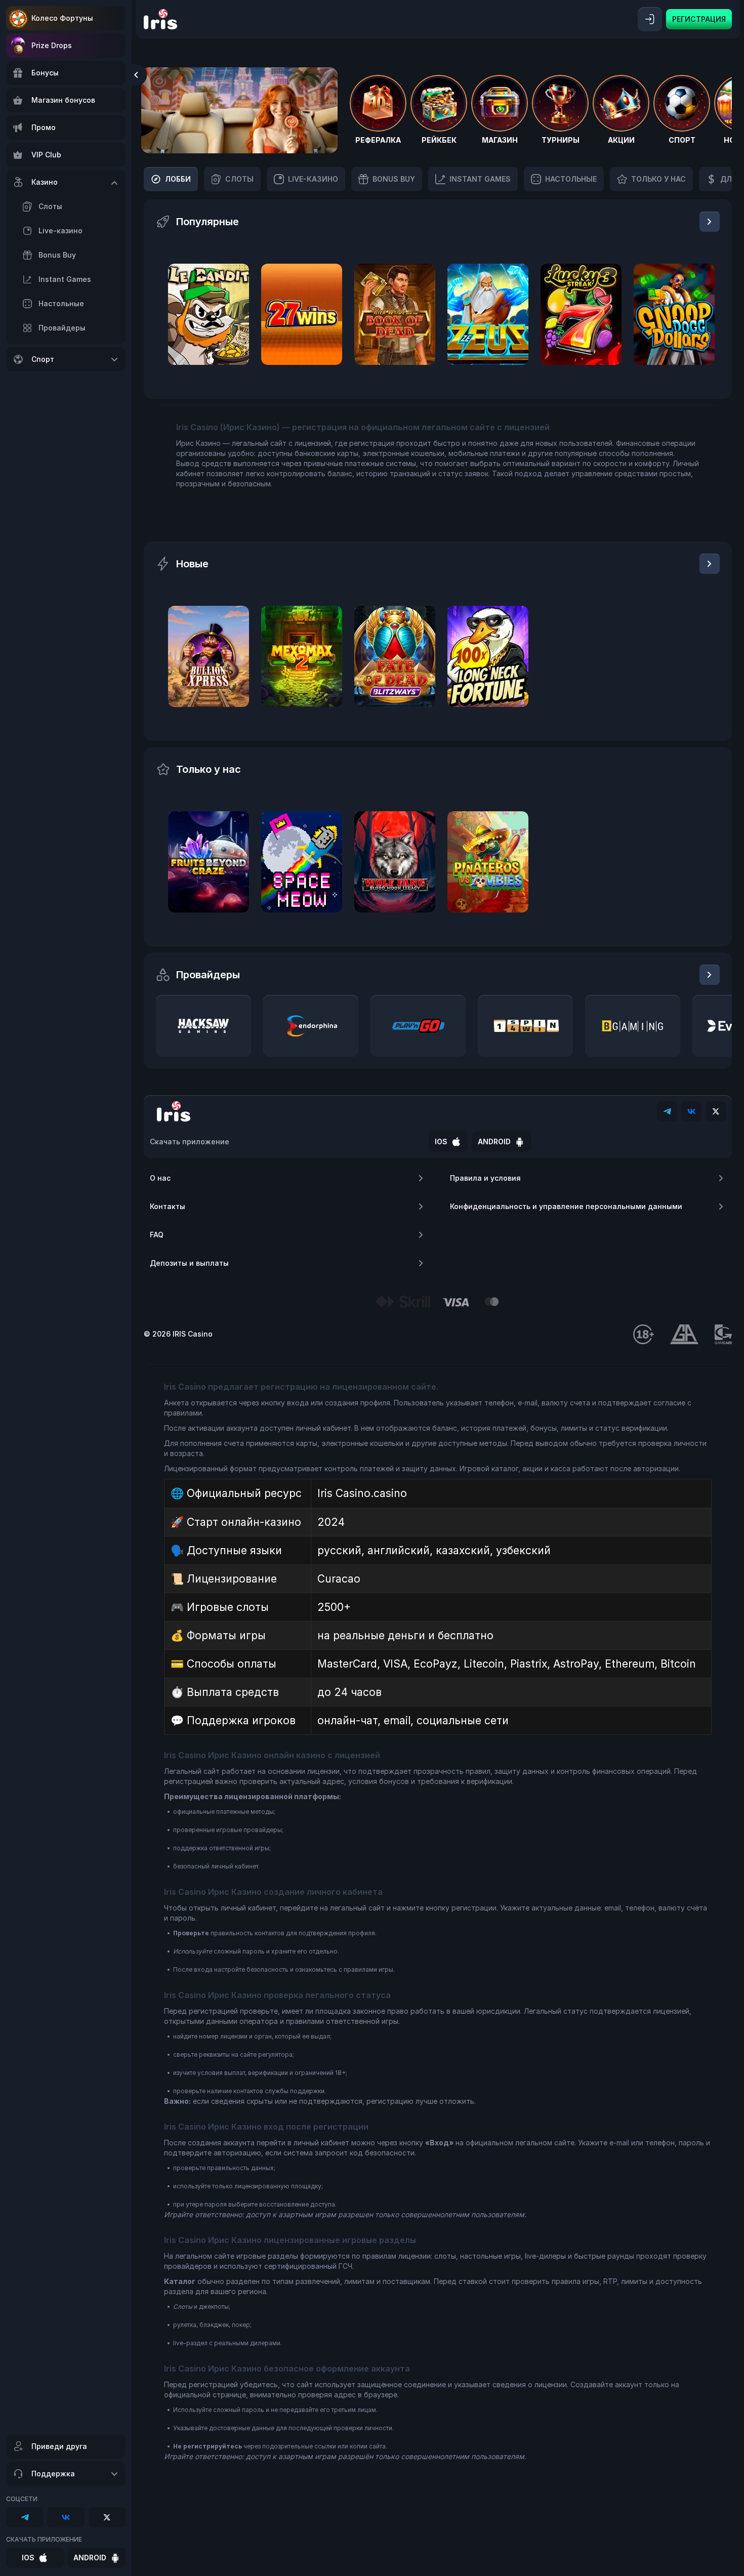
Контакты (168, 1206)
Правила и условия (485, 1178)
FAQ (157, 1235)
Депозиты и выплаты (189, 1263)
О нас (160, 1178)
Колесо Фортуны (62, 18)
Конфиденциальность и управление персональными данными (566, 1206)
